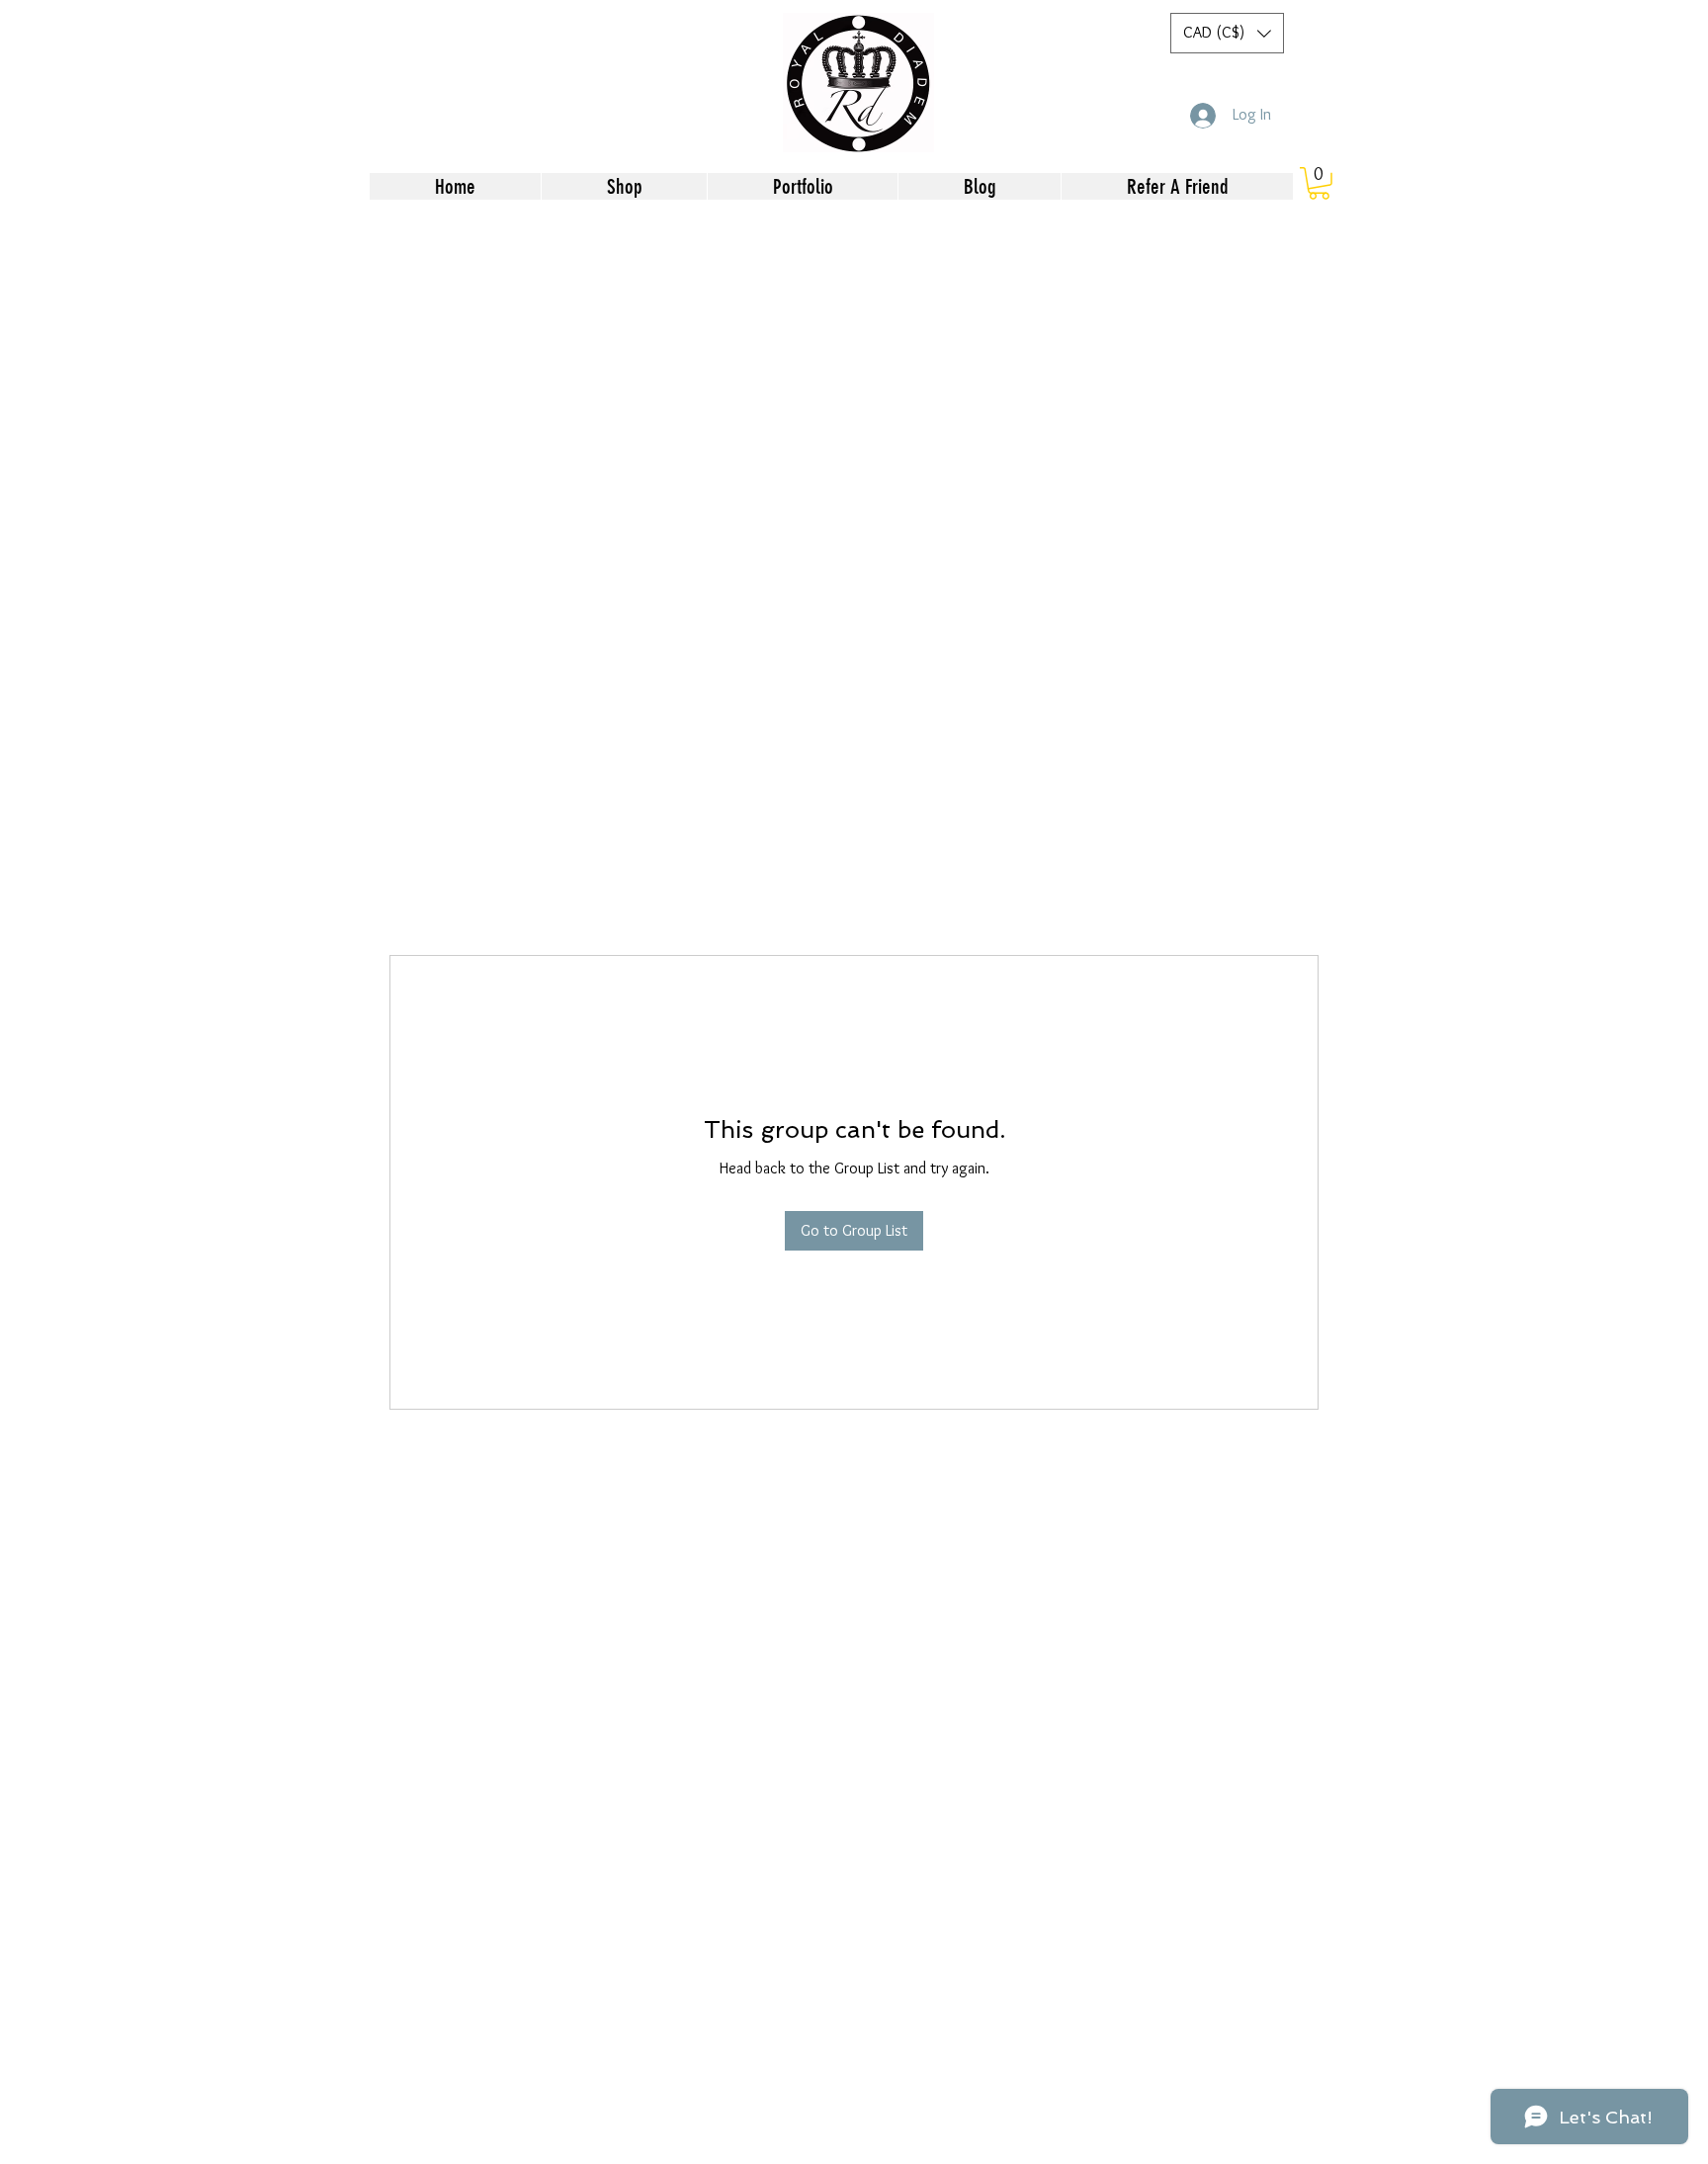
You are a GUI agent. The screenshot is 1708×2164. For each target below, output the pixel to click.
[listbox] (1227, 33)
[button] (1227, 33)
